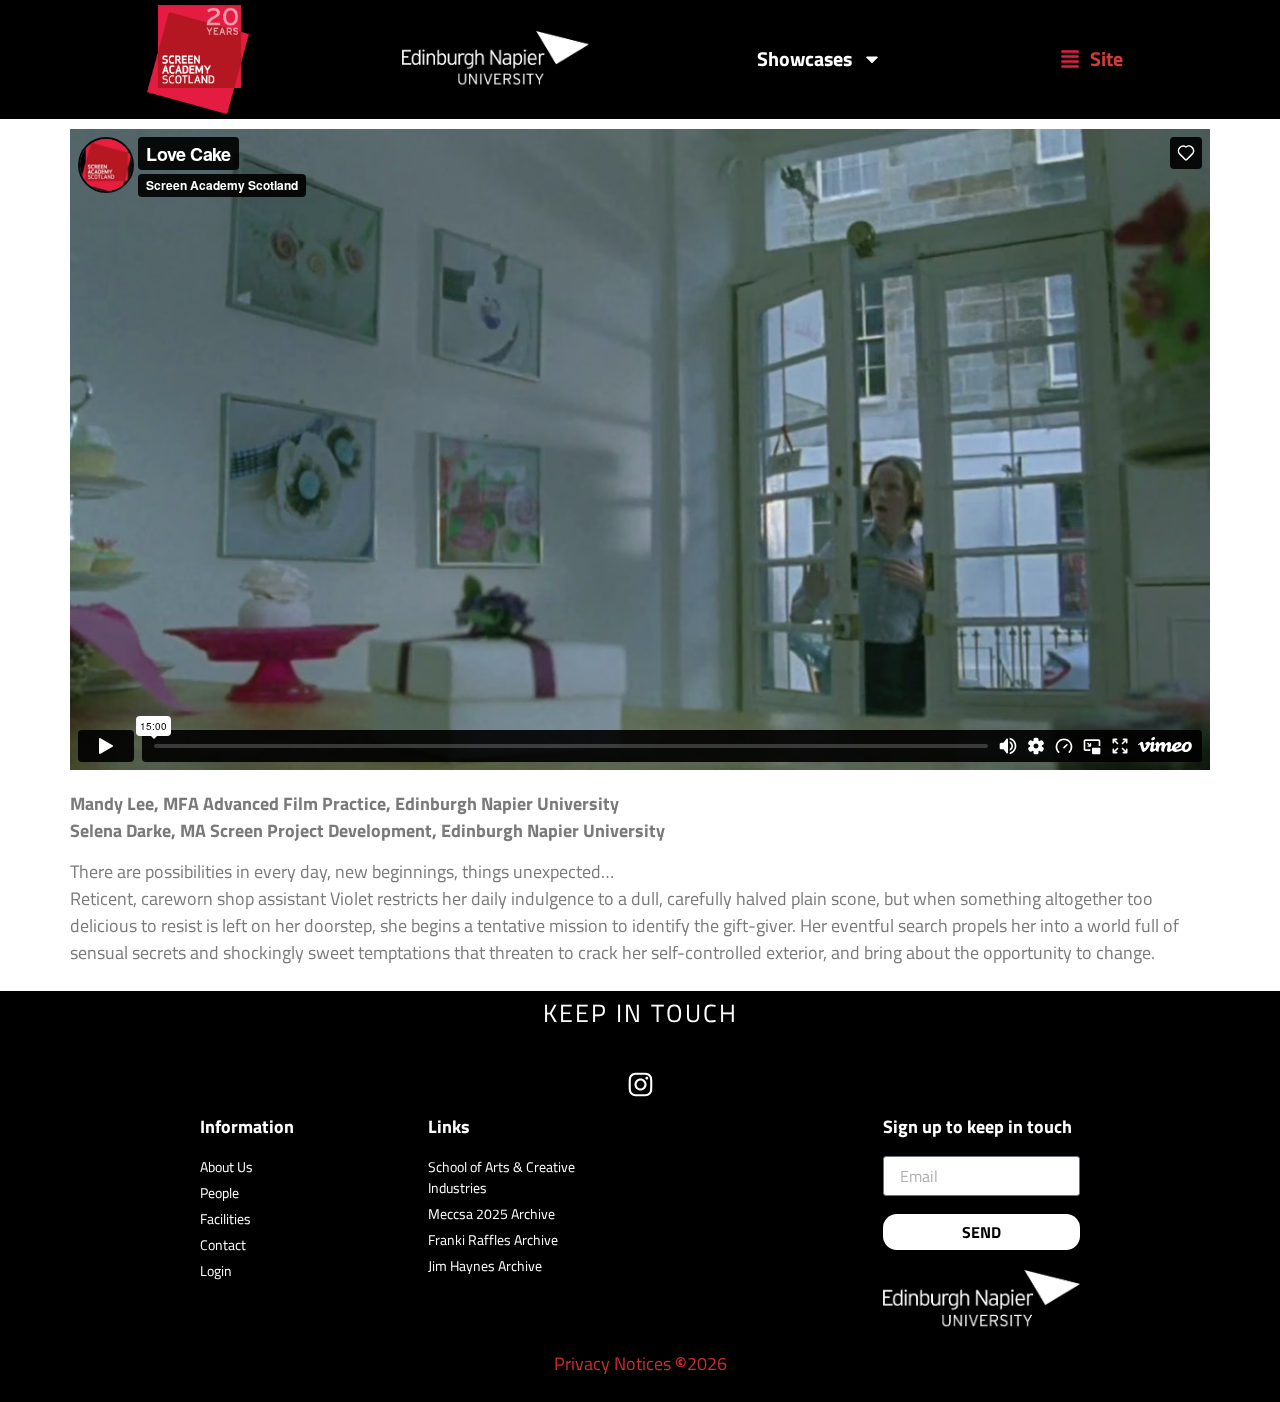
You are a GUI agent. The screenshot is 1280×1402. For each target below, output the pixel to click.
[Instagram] (640, 1084)
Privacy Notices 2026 (640, 1363)
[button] (1091, 59)
